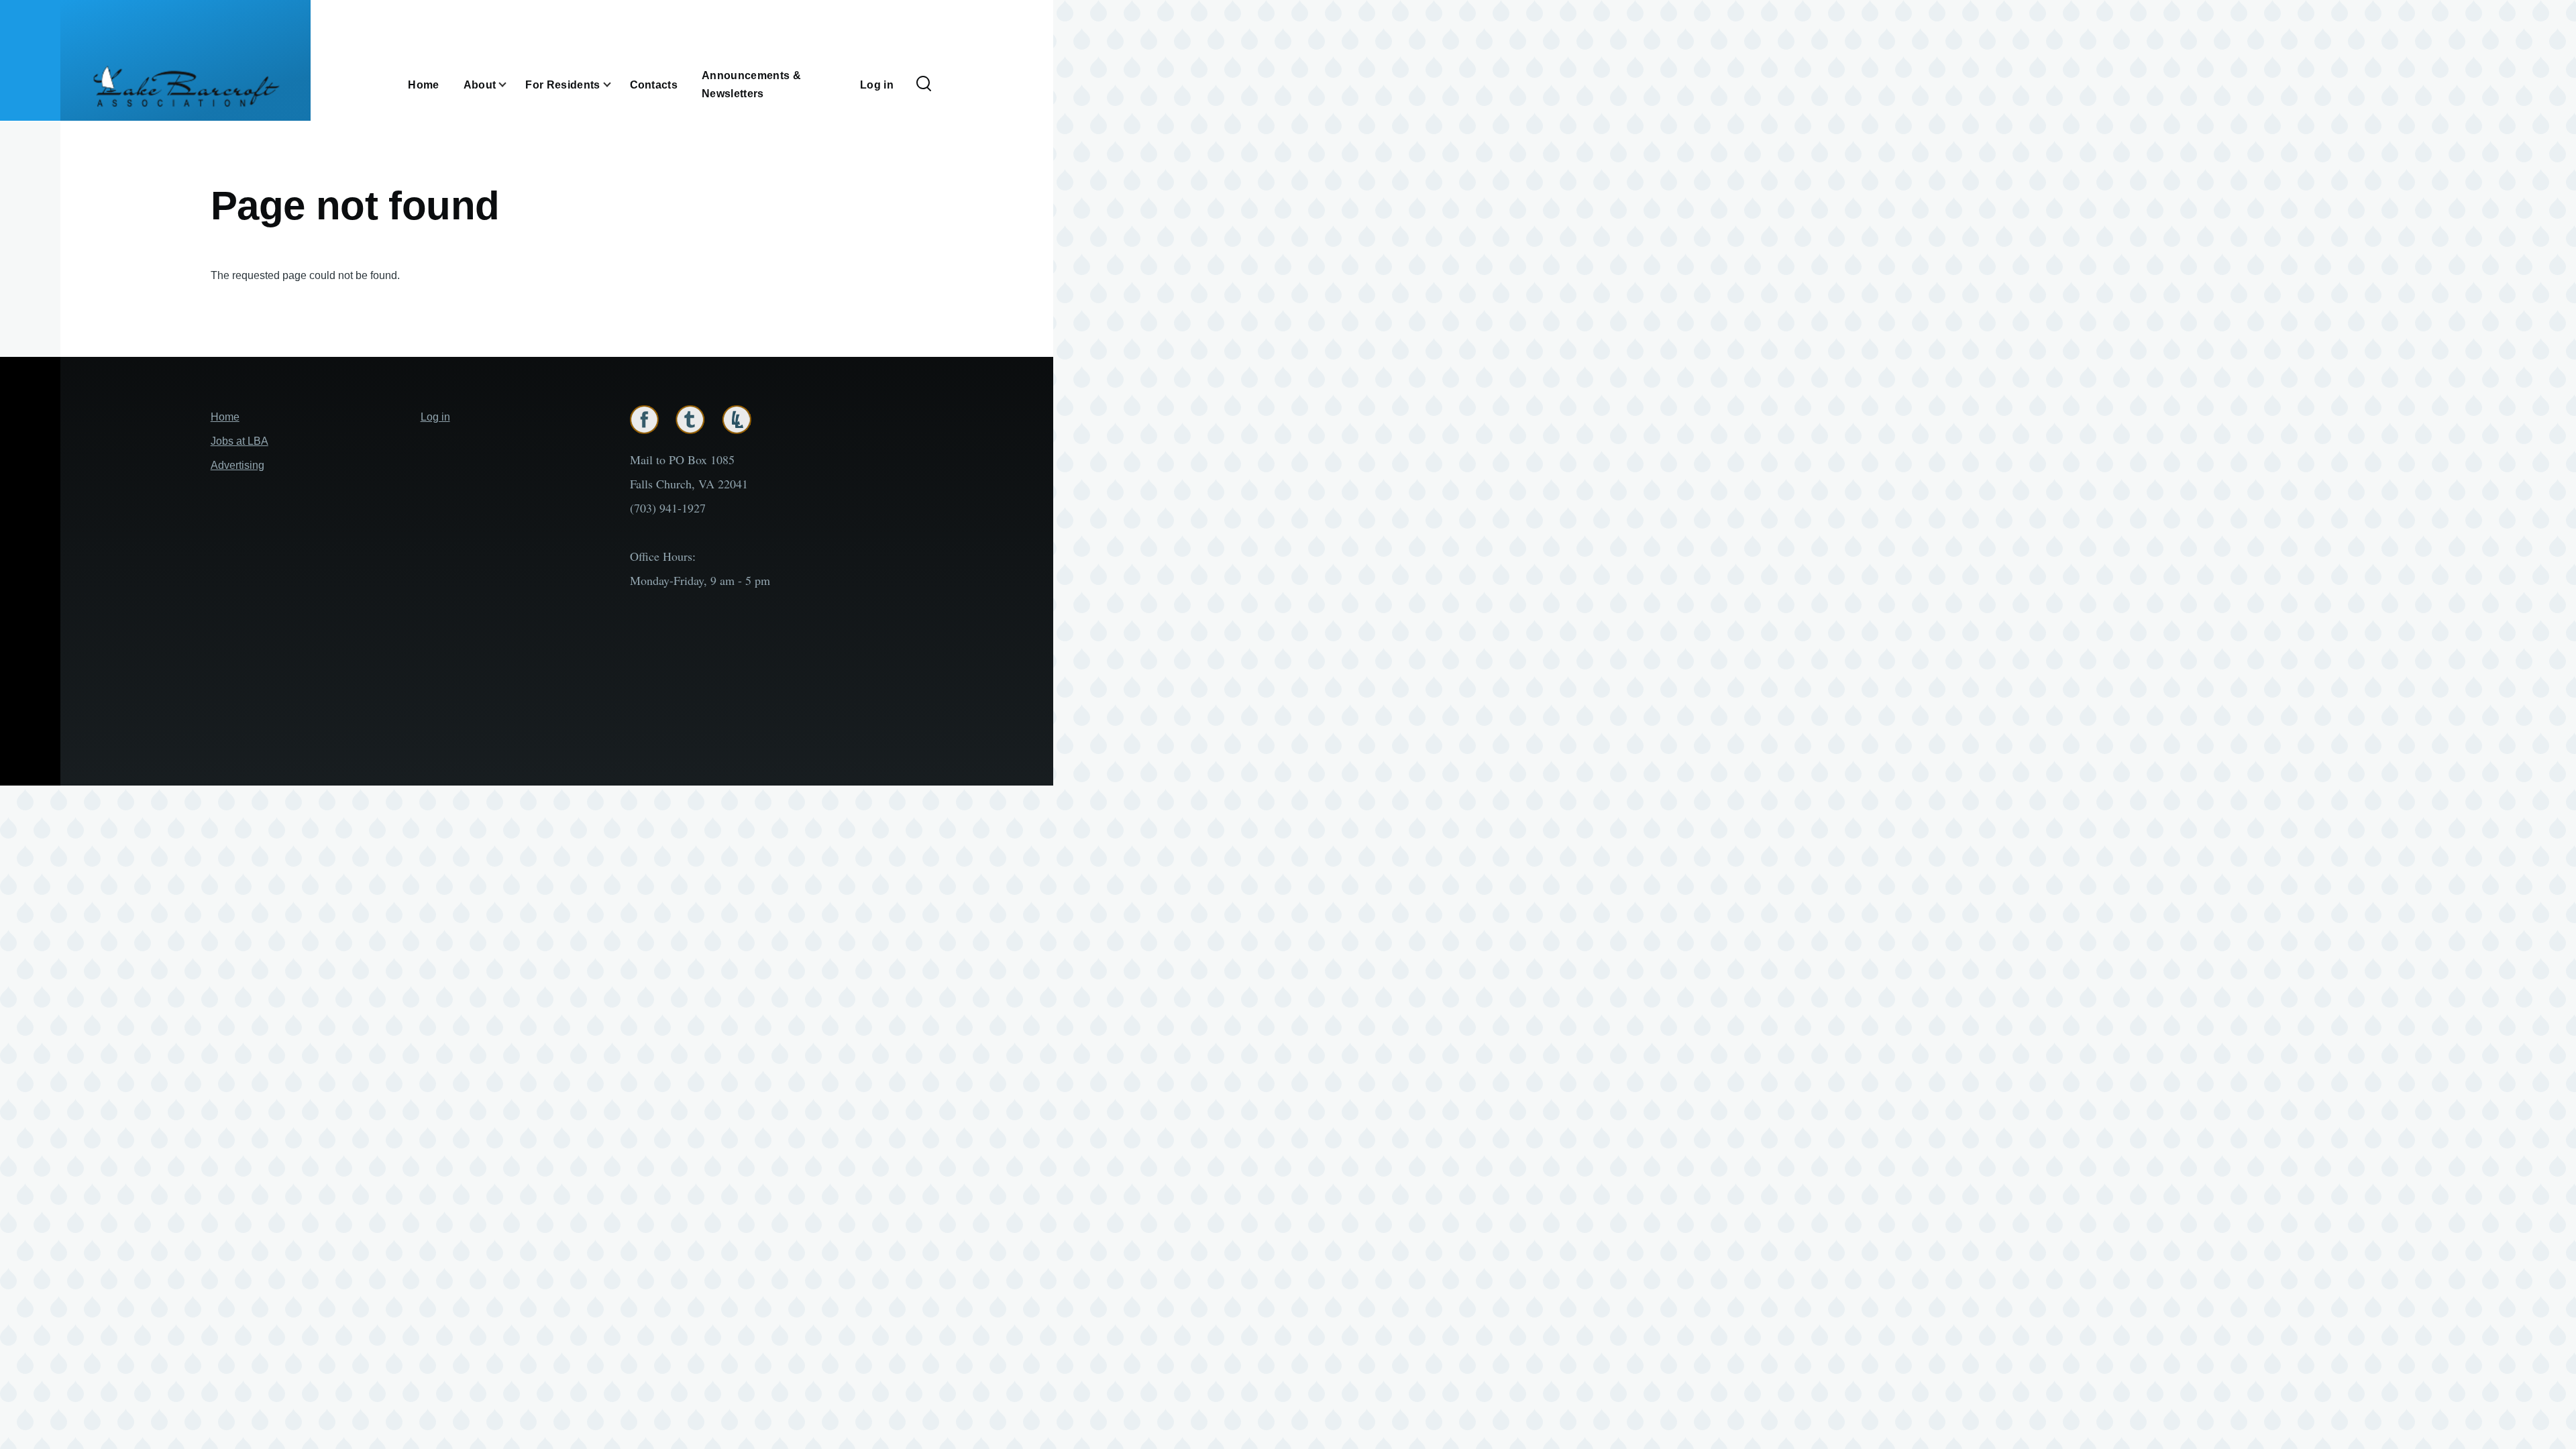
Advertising (237, 465)
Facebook (644, 420)
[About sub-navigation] (511, 85)
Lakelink (737, 420)
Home (225, 417)
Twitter (690, 420)
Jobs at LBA (239, 441)
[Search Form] (924, 85)
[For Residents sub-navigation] (615, 85)
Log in (435, 417)
